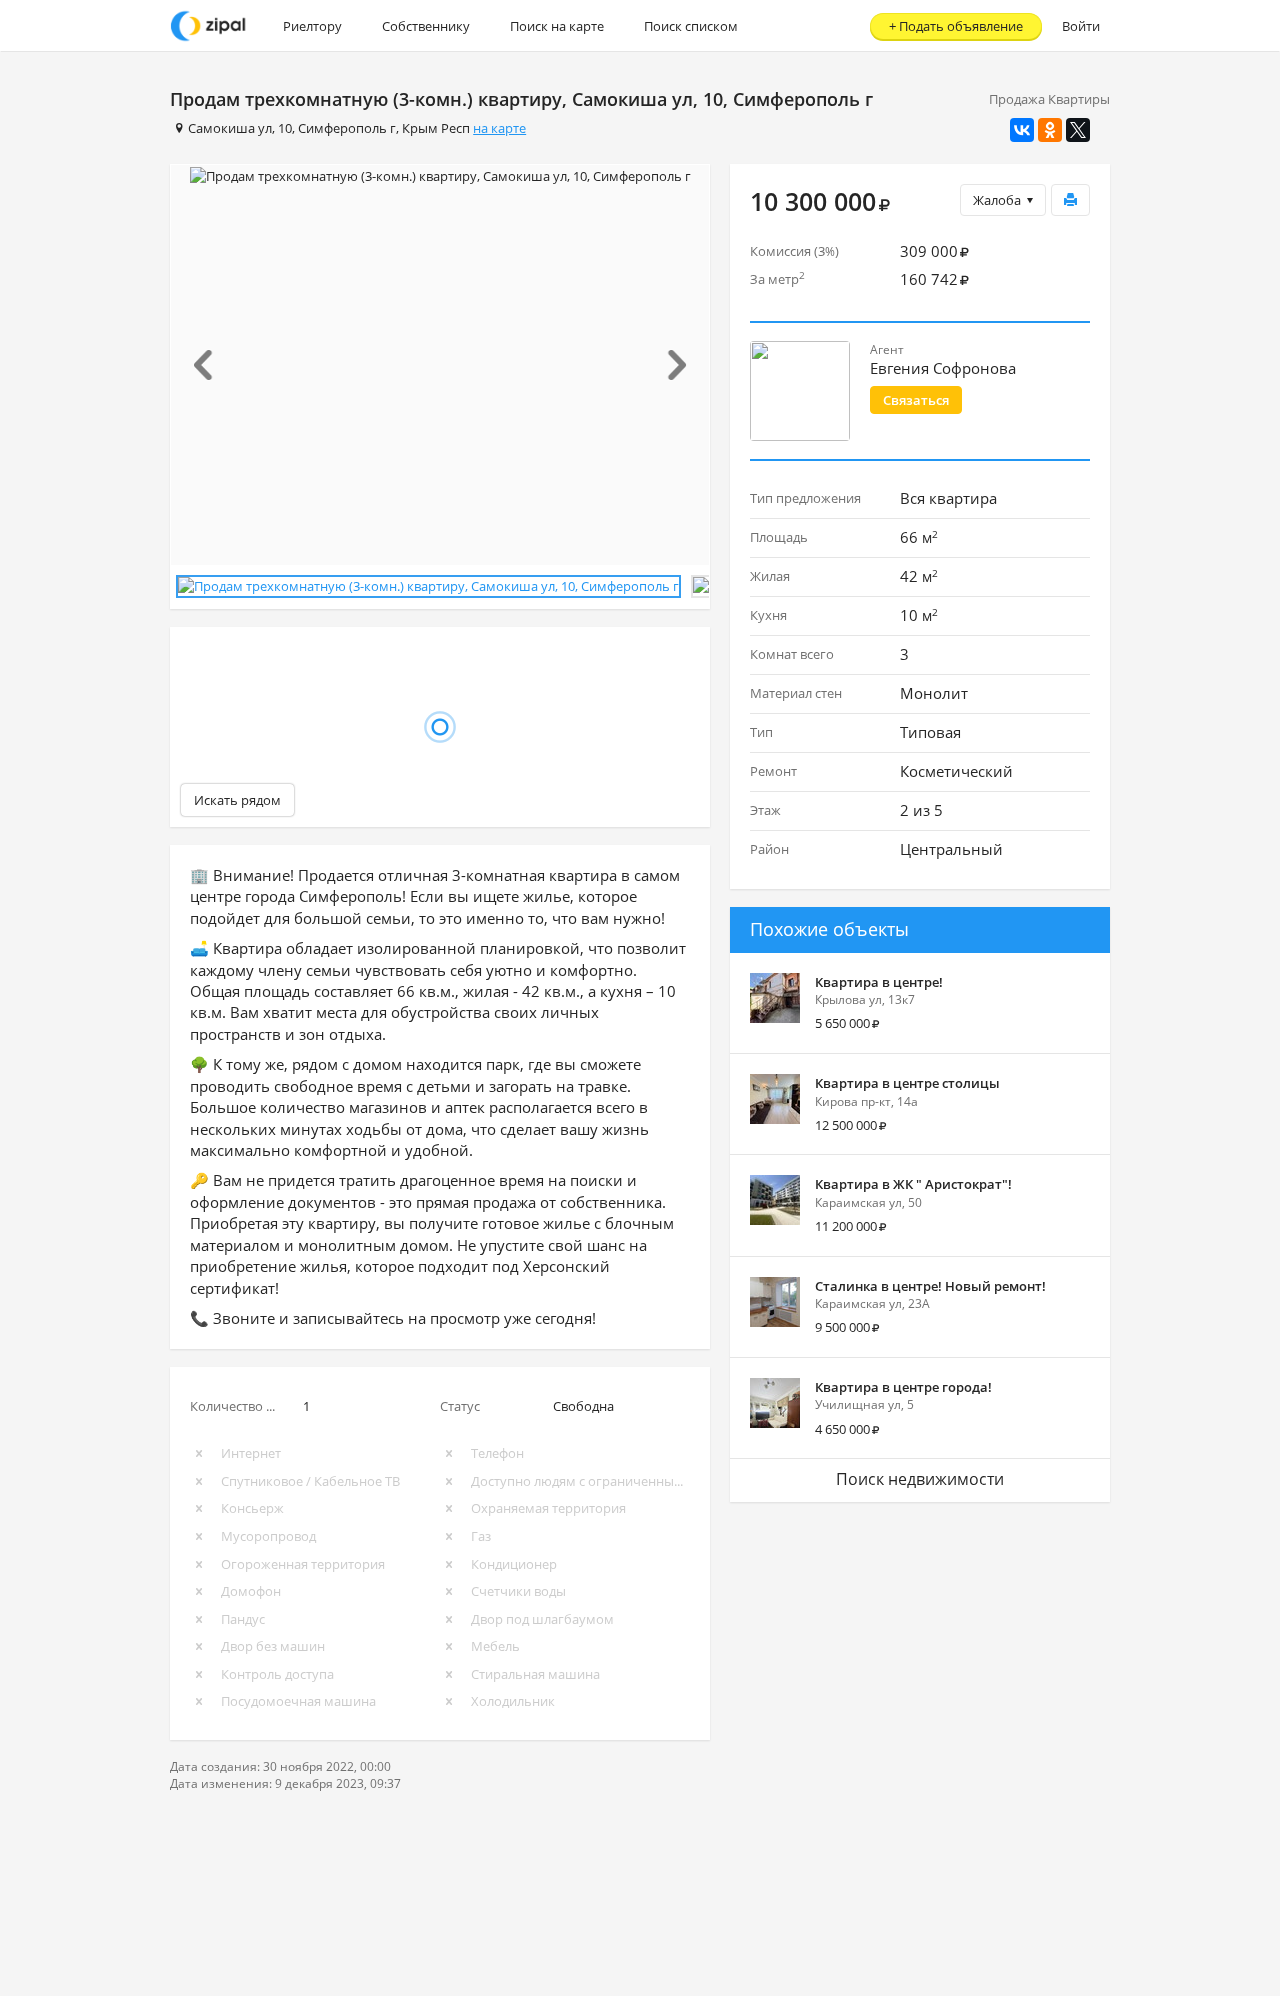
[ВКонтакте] (1022, 130)
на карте (499, 128)
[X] (1078, 130)
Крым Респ (436, 128)
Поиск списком (691, 26)
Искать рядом (237, 800)
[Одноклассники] (1050, 130)
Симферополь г (347, 128)
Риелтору (312, 26)
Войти (1081, 26)
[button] (211, 365)
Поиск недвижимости (920, 1479)
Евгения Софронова (943, 368)
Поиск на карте (557, 26)
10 (285, 128)
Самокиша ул (230, 128)
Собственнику (426, 26)
